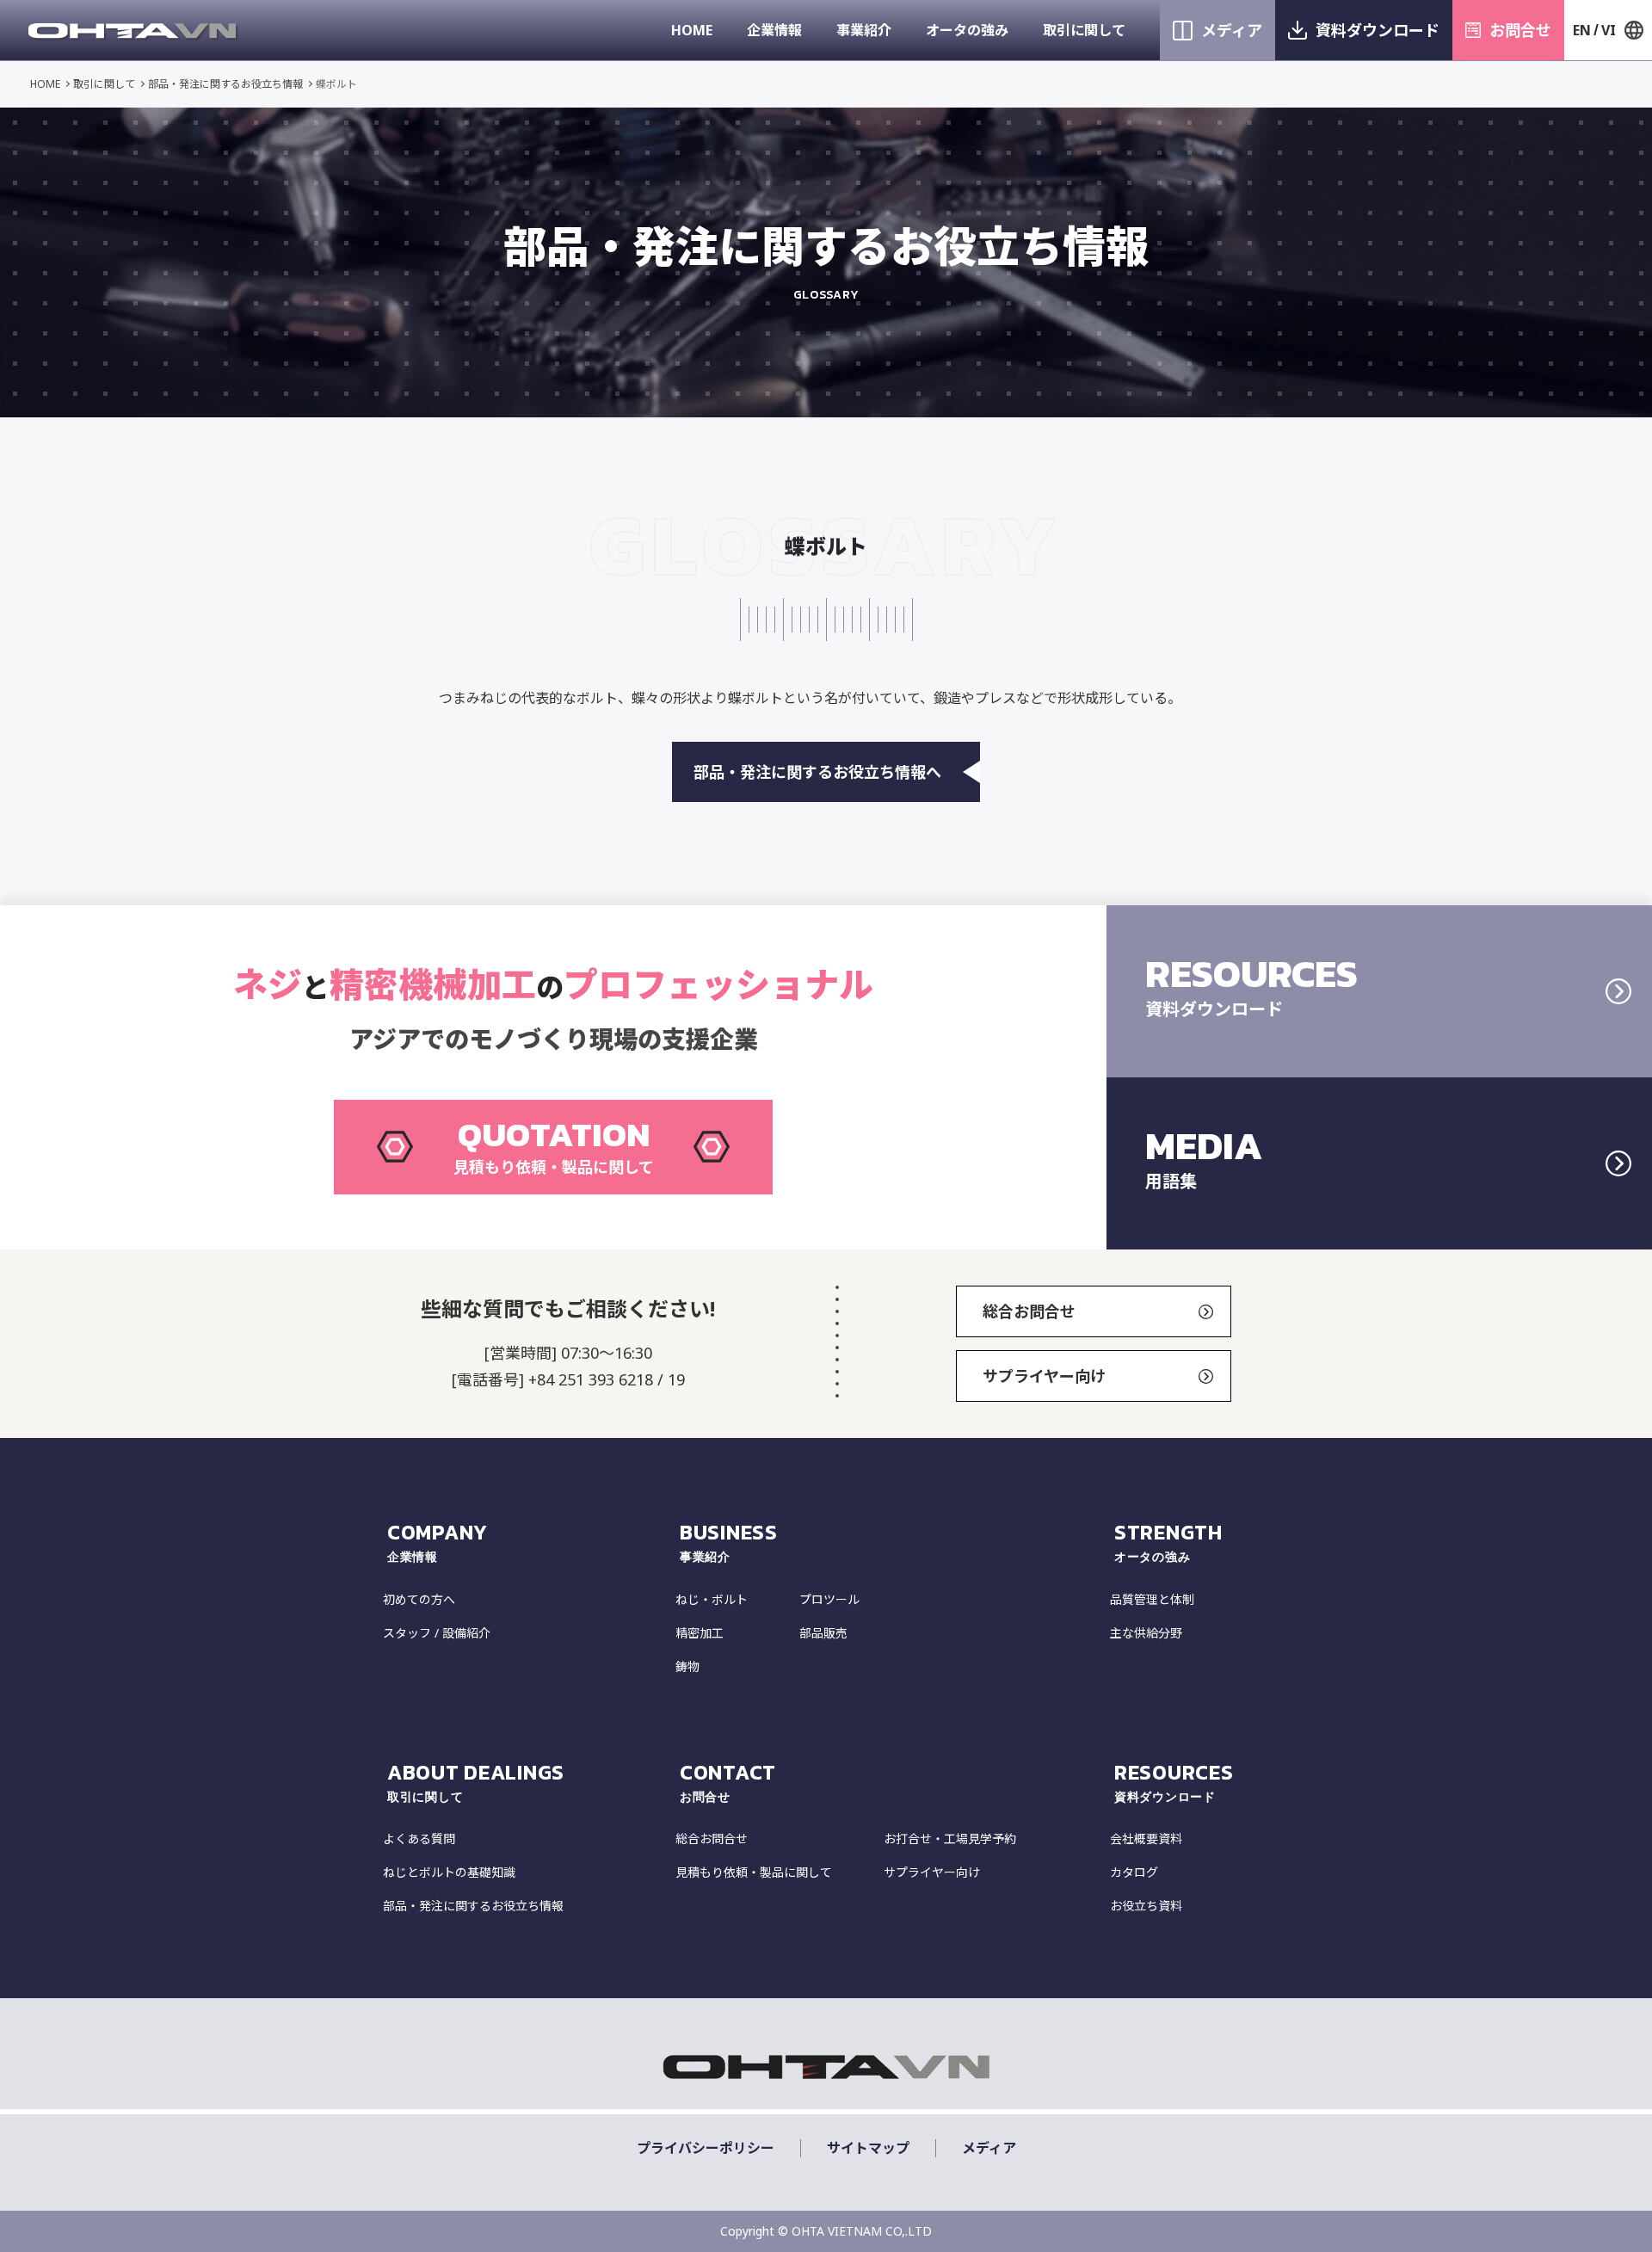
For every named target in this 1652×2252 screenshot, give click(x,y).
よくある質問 (419, 1839)
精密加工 (700, 1633)
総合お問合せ (1029, 1311)
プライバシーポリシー (706, 2148)
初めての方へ (419, 1599)
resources (1174, 1782)
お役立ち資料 (1146, 1906)
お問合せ (1520, 30)
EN (1582, 30)
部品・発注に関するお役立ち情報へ (817, 772)
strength (1168, 1542)
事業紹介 (864, 30)
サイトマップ (868, 2148)
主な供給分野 (1146, 1633)
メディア (1232, 30)
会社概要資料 (1146, 1839)
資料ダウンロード (1378, 30)
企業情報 (774, 30)
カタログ (1134, 1872)
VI (1609, 30)
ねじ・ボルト (712, 1599)
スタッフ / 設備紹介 (437, 1633)
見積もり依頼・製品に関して (754, 1872)
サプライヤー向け (1044, 1376)
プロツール (829, 1599)
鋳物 (687, 1666)
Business (729, 1542)
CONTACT (728, 1782)
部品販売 (823, 1633)
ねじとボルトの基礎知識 (449, 1872)
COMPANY (438, 1542)
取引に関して (1084, 30)
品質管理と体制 (1152, 1599)
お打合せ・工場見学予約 (950, 1839)
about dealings (476, 1782)
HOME (692, 30)
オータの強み (967, 30)
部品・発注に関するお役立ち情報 (225, 84)
